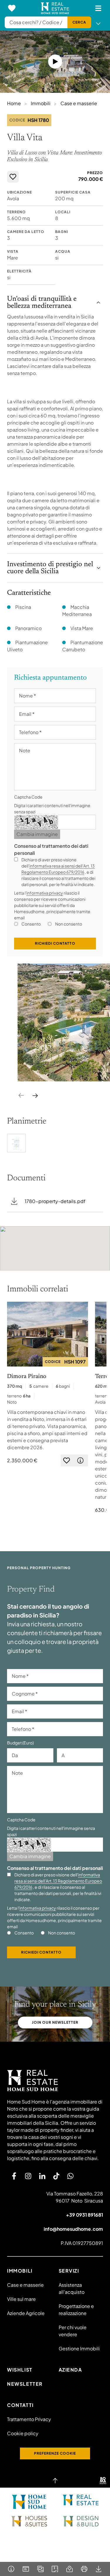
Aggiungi (13, 177)
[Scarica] (99, 2569)
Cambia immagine (37, 834)
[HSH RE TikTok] (56, 2176)
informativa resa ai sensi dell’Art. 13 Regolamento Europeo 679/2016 (58, 1881)
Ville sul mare (21, 2299)
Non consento (69, 924)
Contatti (20, 2405)
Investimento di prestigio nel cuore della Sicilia (50, 568)
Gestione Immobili (79, 2348)
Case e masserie (79, 103)
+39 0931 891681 (84, 2215)
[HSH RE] (55, 8)
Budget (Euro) (20, 1743)
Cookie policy (23, 2433)
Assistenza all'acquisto (72, 2288)
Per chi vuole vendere (73, 2331)
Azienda (70, 2370)
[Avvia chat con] (70, 2176)
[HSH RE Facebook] (14, 2176)
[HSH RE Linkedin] (42, 2176)
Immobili (41, 103)
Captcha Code (28, 797)
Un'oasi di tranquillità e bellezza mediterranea (42, 303)
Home (14, 103)
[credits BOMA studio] (103, 2481)
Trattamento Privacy (29, 2419)
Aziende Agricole (26, 2313)
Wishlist (20, 2370)
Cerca (79, 22)
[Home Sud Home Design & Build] (81, 2521)
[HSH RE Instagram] (28, 2176)
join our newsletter (55, 2022)
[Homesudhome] (55, 2081)
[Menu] (98, 8)
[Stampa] (84, 2569)
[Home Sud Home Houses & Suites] (29, 2521)
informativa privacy (45, 893)
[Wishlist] (12, 8)
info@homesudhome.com (73, 2229)
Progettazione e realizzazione (76, 2310)
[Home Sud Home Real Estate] (81, 2500)
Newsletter (25, 2384)
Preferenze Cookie (55, 2453)
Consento (31, 924)
